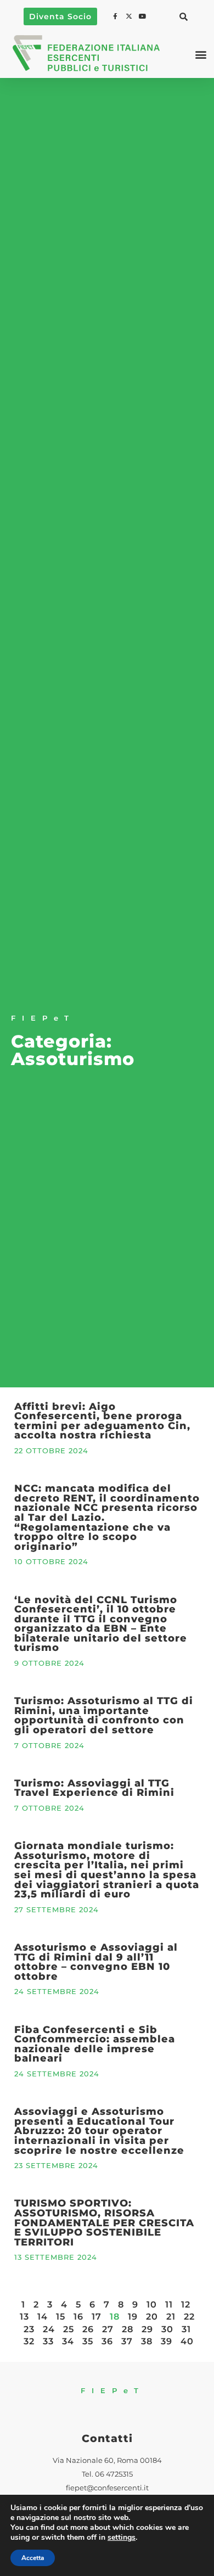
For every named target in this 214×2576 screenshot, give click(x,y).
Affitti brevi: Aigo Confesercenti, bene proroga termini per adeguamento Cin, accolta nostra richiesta (102, 1421)
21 (171, 2317)
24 (49, 2329)
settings (122, 2538)
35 (88, 2341)
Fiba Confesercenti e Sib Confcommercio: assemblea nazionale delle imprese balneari (95, 2044)
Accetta (33, 2558)
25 (69, 2329)
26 (88, 2329)
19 (133, 2317)
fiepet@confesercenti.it (107, 2488)
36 (107, 2341)
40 (187, 2341)
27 (108, 2329)
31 (186, 2329)
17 (97, 2317)
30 (167, 2329)
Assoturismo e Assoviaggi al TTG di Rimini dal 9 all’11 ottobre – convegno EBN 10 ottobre (96, 1962)
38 (147, 2341)
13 (24, 2317)
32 (29, 2341)
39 (167, 2341)
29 (147, 2329)
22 (189, 2317)
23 (29, 2329)
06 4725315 (114, 2474)
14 (43, 2317)
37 (127, 2341)
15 (61, 2317)
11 (169, 2305)
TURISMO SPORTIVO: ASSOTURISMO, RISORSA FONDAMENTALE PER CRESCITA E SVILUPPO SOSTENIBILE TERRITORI (104, 2222)
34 (68, 2341)
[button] (183, 16)
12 (186, 2305)
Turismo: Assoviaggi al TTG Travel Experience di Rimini (94, 1788)
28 (128, 2329)
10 (152, 2305)
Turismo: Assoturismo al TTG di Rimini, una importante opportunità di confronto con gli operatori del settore (104, 1715)
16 (78, 2317)
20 (152, 2317)
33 (48, 2341)
